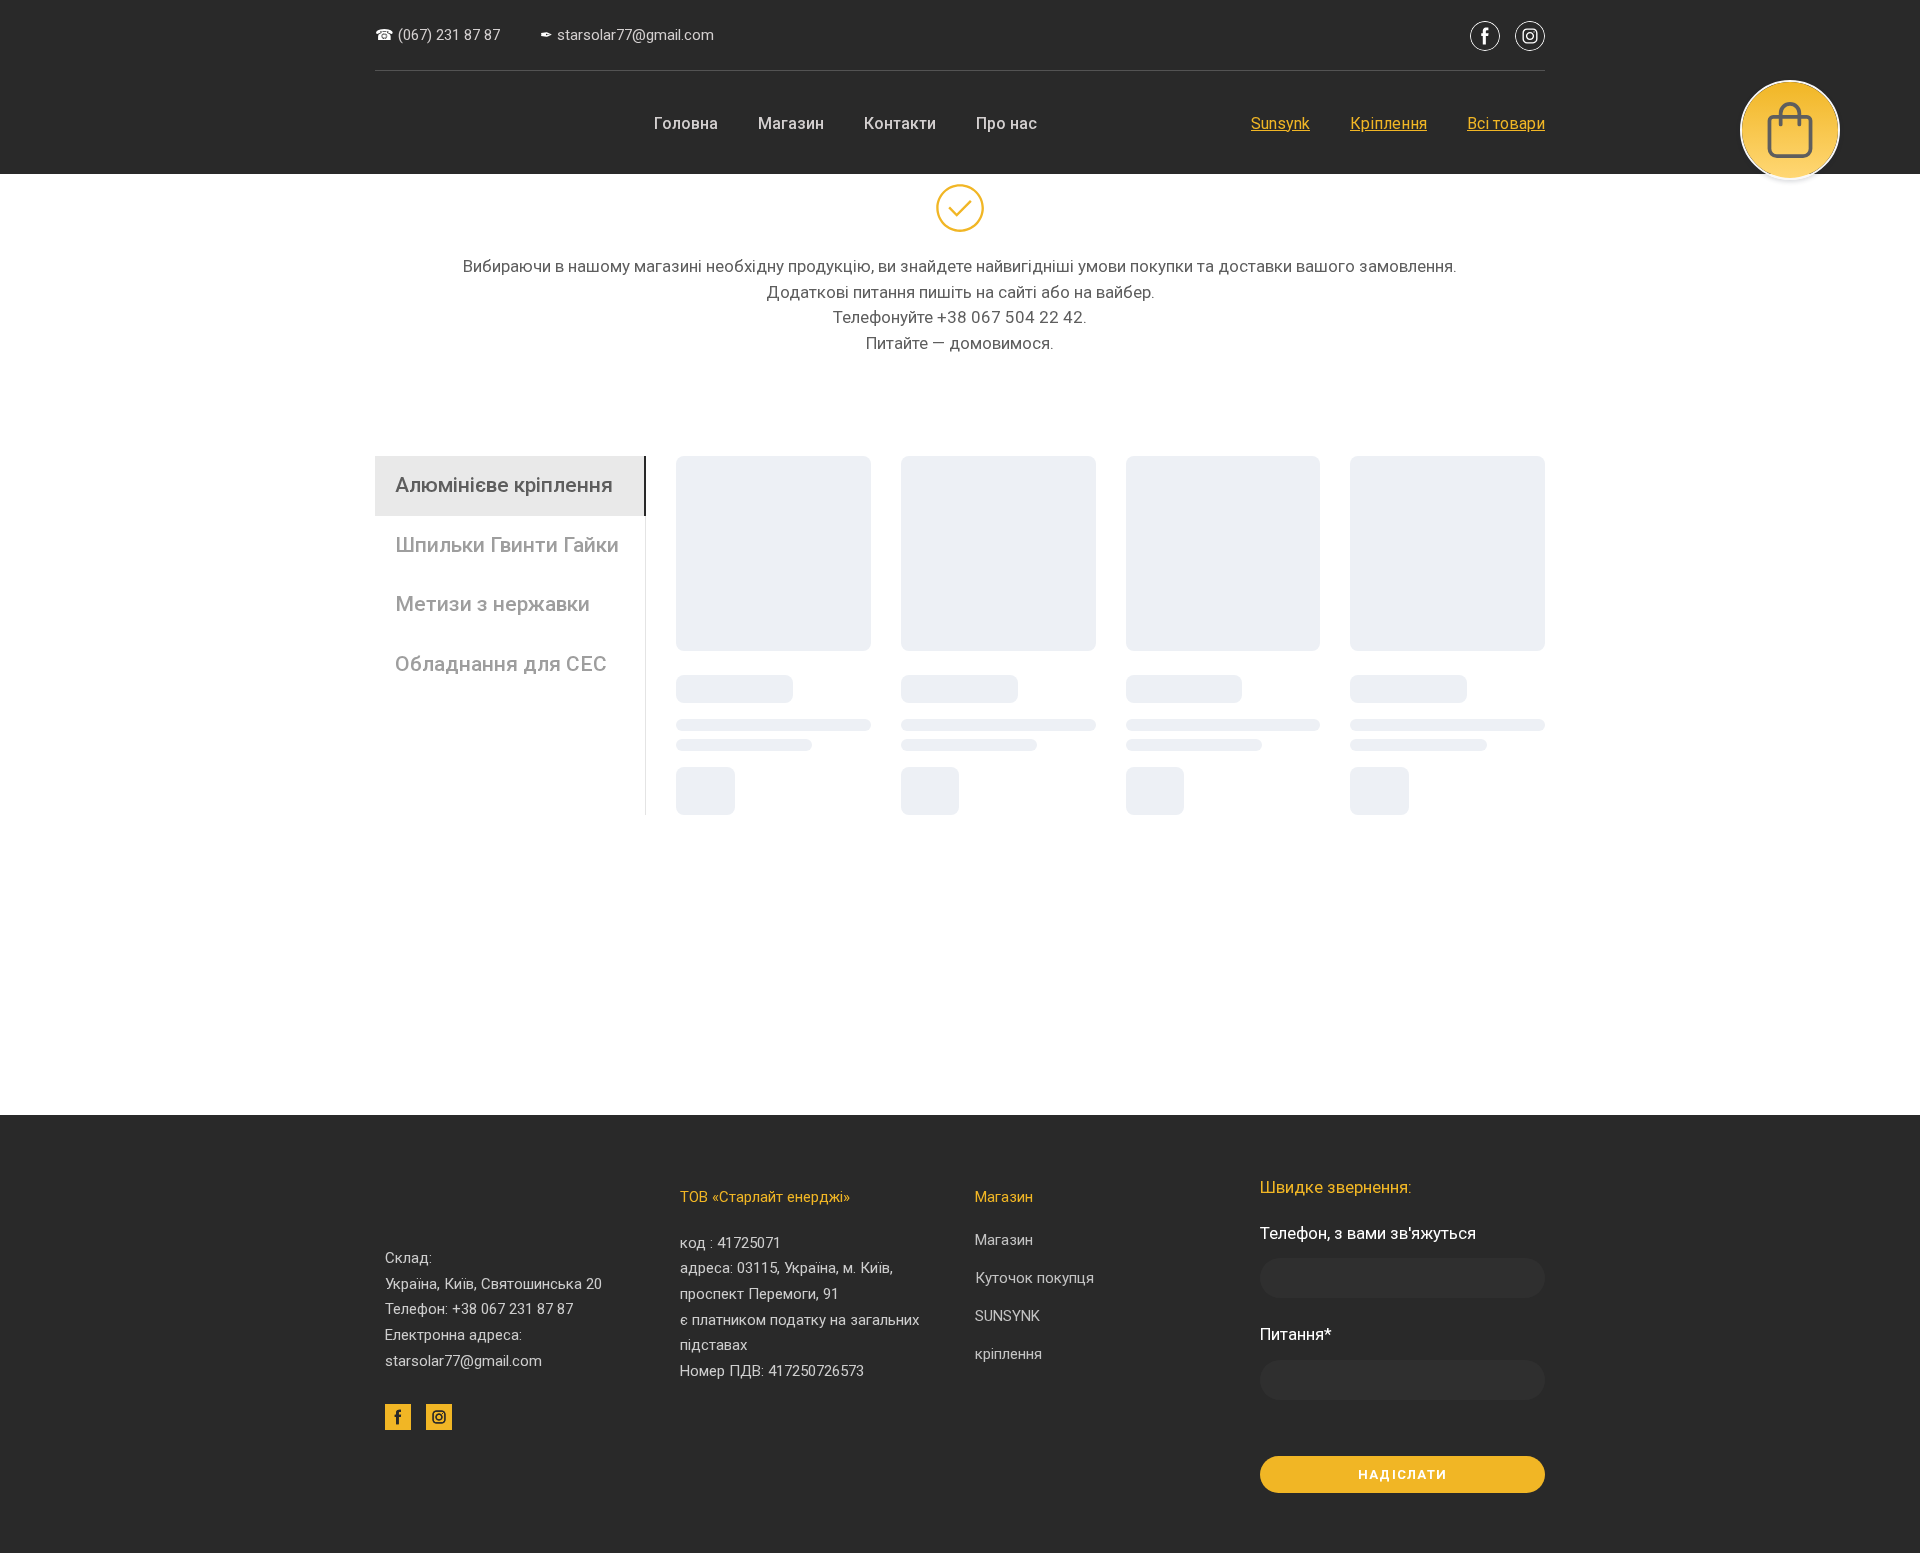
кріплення (1008, 1354)
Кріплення (1388, 123)
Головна (686, 123)
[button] (1485, 36)
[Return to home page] (446, 123)
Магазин (791, 123)
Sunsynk (1280, 123)
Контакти (900, 123)
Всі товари (1506, 123)
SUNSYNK (1007, 1316)
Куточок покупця (1034, 1278)
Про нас (1006, 123)
